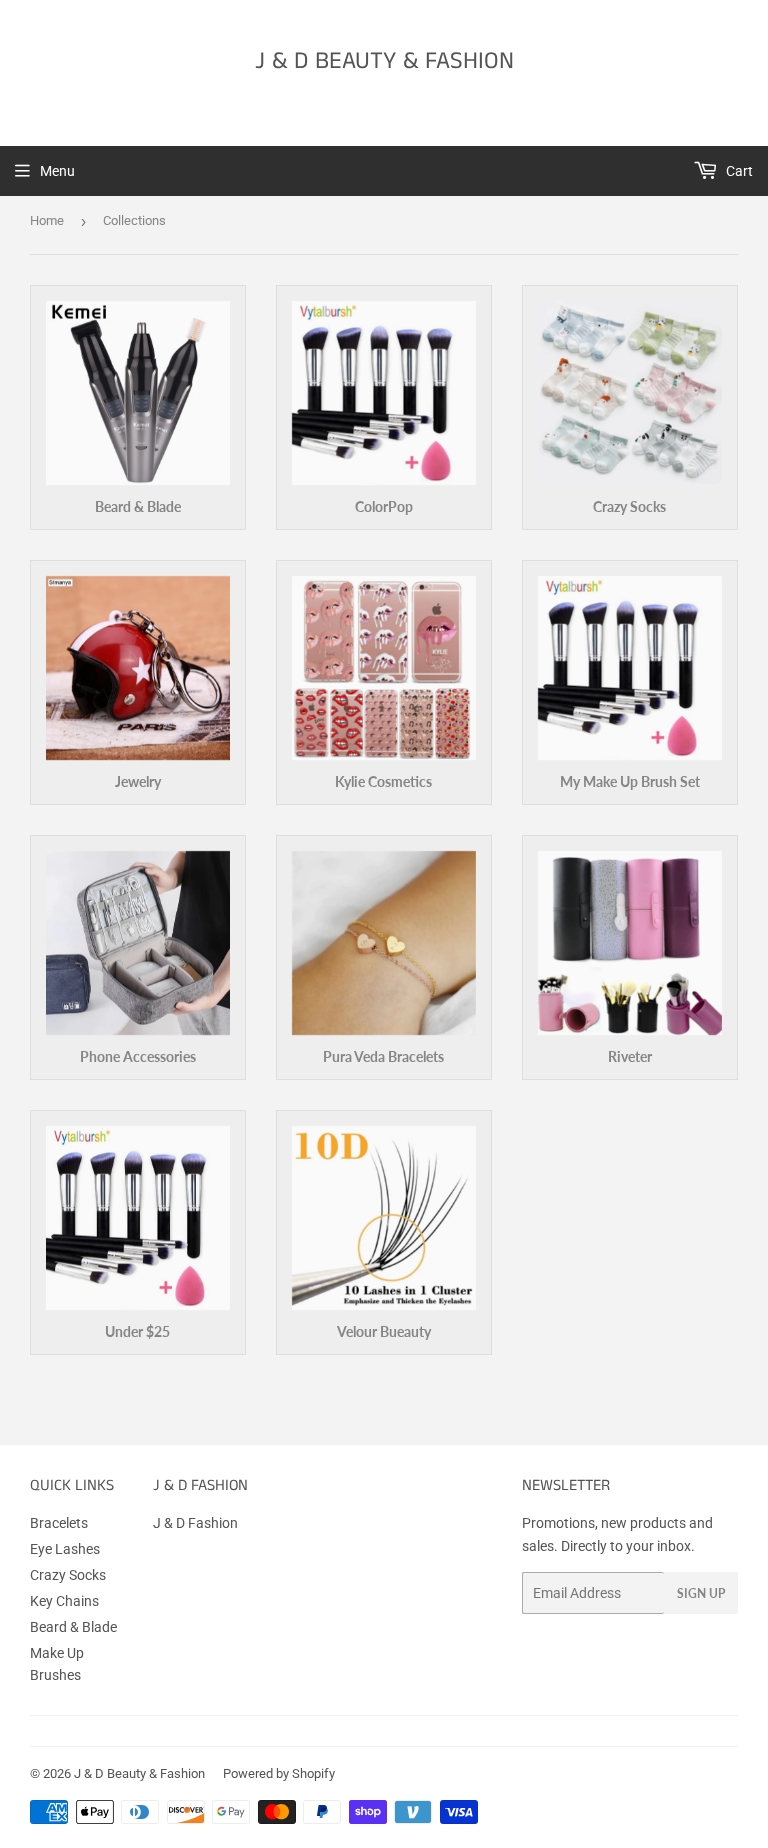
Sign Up (701, 1593)
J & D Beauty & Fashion (384, 61)
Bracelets (59, 1523)
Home (47, 220)
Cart (738, 171)
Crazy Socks (68, 1575)
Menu (57, 171)
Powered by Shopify (279, 1773)
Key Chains (64, 1601)
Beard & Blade (73, 1627)
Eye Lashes (65, 1549)
